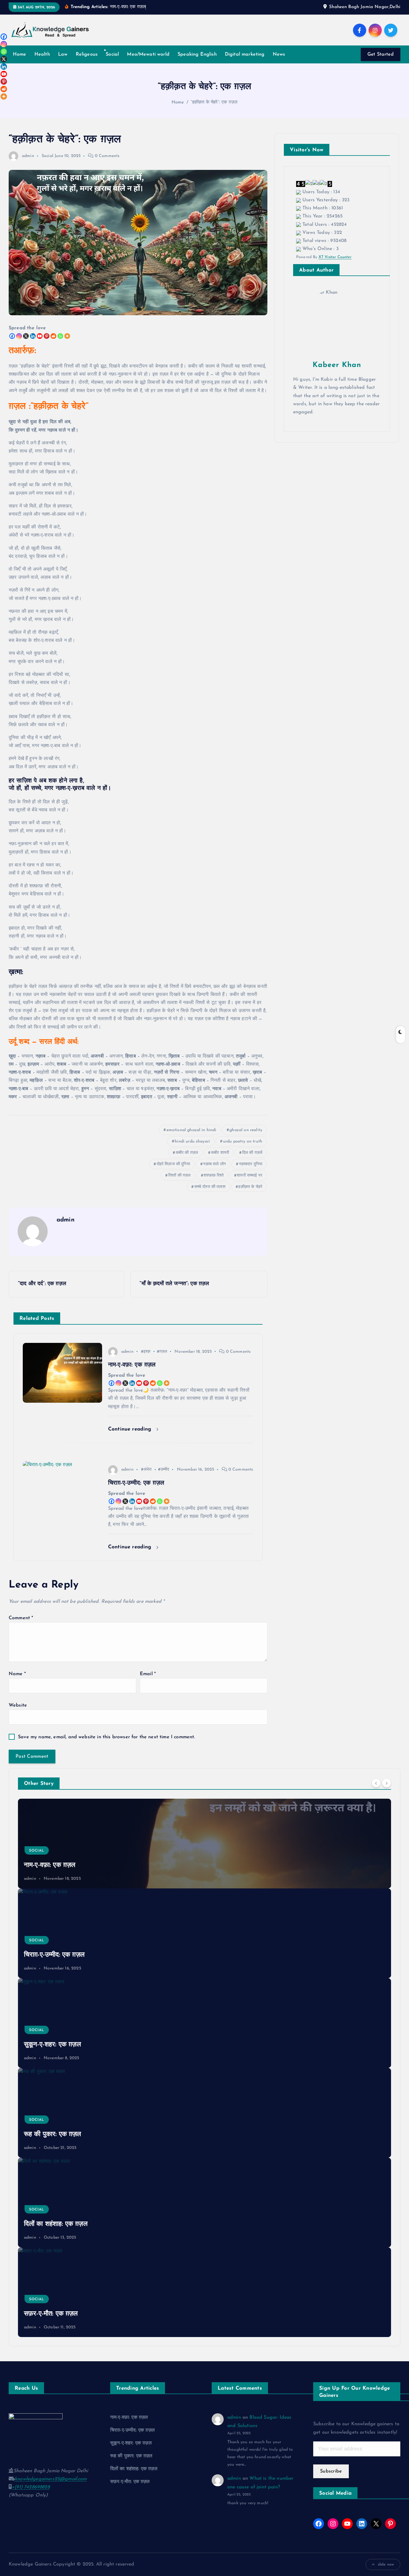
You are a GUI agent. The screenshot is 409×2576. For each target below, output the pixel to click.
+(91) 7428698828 (31, 2487)
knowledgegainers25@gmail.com (51, 2479)
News (279, 54)
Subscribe (331, 2471)
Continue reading (131, 1429)
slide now (386, 2564)
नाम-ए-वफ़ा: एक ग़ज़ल (50, 1865)
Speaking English (197, 54)
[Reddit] (53, 336)
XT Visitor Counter (335, 257)
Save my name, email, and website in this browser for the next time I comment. (106, 1737)
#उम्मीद (164, 1470)
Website (18, 1705)
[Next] (387, 1783)
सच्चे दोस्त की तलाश (210, 1187)
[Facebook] (12, 336)
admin (28, 156)
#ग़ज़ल (162, 1352)
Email (148, 1674)
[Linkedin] (33, 336)
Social (112, 54)
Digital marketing (245, 54)
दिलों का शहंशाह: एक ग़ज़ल (56, 2224)
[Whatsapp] (60, 336)
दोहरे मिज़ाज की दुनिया (173, 1164)
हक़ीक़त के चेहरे (250, 1187)
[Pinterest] (47, 336)
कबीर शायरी (220, 1153)
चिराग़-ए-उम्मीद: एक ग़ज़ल (54, 1955)
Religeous (87, 54)
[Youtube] (40, 336)
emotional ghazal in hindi (191, 1130)
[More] (67, 336)
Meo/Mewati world (148, 54)
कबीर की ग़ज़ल (187, 1153)
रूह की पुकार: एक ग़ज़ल (53, 2134)
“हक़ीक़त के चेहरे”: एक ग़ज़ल (214, 102)
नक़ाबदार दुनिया (251, 1164)
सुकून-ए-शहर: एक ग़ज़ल (52, 2045)
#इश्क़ (146, 1352)
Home (20, 54)
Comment (21, 1618)
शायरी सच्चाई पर (250, 1176)
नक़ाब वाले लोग (214, 1164)
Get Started (381, 54)
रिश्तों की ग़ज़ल (179, 1176)
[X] (26, 336)
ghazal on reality (246, 1130)
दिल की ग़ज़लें (252, 1153)
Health (42, 54)
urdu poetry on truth (243, 1141)
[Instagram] (19, 336)
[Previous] (376, 1783)
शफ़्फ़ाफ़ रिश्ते (214, 1176)
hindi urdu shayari (192, 1141)
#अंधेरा (146, 1470)
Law (63, 54)
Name (17, 1674)
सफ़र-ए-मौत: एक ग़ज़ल (51, 2314)
